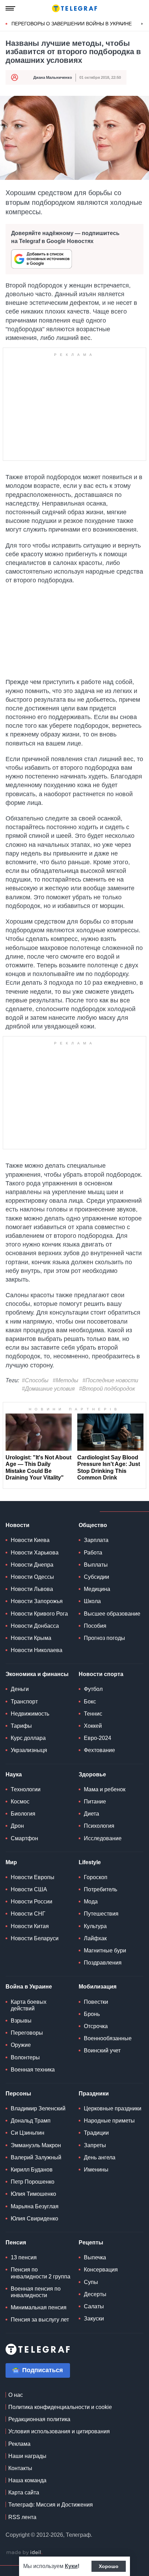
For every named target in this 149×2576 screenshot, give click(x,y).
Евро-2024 (98, 1738)
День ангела (100, 2157)
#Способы (35, 1380)
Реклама (19, 2444)
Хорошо (109, 2566)
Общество (93, 1525)
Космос (20, 1802)
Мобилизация (98, 1987)
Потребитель (100, 1889)
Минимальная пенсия (39, 2307)
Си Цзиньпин (28, 2133)
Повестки (96, 2002)
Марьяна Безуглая (35, 2206)
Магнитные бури (105, 1950)
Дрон (17, 1826)
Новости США (29, 1889)
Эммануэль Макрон (36, 2145)
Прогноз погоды (104, 1638)
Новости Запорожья (37, 1601)
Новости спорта (101, 1674)
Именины (96, 2170)
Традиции (96, 2133)
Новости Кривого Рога (39, 1614)
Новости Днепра (32, 1565)
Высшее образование (112, 1614)
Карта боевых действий (29, 2005)
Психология (99, 1826)
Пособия (95, 1626)
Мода (91, 1902)
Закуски (94, 2319)
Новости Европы (33, 1877)
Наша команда (27, 2480)
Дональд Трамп (31, 2121)
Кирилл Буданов (32, 2170)
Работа (93, 1553)
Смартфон (24, 1838)
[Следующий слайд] (142, 24)
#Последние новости (110, 1380)
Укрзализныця (29, 1750)
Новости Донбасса (35, 1626)
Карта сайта (24, 2492)
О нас (16, 2395)
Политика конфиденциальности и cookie (60, 2407)
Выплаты (96, 1565)
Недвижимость (30, 1714)
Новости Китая (30, 1926)
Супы (91, 2282)
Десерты (95, 2294)
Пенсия (16, 2242)
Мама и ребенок (105, 1789)
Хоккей (93, 1726)
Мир (11, 1862)
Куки (71, 2566)
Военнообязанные (108, 2038)
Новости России (32, 1902)
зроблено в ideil (24, 2553)
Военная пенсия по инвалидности (36, 2292)
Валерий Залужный (36, 2157)
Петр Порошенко (33, 2182)
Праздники (94, 2094)
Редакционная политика (39, 2419)
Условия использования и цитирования (59, 2431)
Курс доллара (28, 1738)
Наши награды (27, 2456)
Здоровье (92, 1774)
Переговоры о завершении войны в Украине (72, 24)
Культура (95, 1926)
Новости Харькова (35, 1553)
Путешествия (101, 1914)
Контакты (20, 2468)
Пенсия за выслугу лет (40, 2320)
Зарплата (96, 1540)
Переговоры (27, 2033)
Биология (23, 1814)
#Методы (65, 1380)
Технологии (26, 1789)
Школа (92, 1601)
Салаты (94, 2306)
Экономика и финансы (37, 1674)
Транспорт (24, 1702)
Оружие (21, 2045)
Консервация (101, 2270)
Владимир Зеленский (38, 2108)
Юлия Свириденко (34, 2219)
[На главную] (74, 8)
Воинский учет (102, 2050)
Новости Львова (32, 1589)
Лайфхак (95, 1938)
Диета (91, 1814)
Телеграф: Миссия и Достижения (51, 2505)
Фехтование (99, 1750)
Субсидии (97, 1577)
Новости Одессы (32, 1577)
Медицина (97, 1589)
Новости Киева (30, 1540)
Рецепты (91, 2242)
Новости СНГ (28, 1914)
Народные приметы (109, 2121)
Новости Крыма (31, 1638)
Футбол (93, 1689)
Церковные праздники (113, 2108)
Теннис (93, 1714)
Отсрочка (96, 2026)
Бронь (92, 2014)
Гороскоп (96, 1877)
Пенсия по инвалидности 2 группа (41, 2273)
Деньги (20, 1689)
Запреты (95, 2145)
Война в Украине (29, 1987)
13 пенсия (24, 2257)
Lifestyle (90, 1862)
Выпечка (95, 2257)
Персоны (18, 2094)
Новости (17, 1525)
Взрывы (21, 2021)
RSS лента (22, 2517)
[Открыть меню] (10, 8)
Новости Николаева (37, 1650)
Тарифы (21, 1726)
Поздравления (103, 1963)
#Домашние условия (48, 1389)
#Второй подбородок (107, 1389)
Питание (95, 1802)
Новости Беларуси (35, 1938)
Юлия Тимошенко (33, 2194)
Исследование (103, 1838)
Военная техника (33, 2070)
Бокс (90, 1702)
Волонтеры (25, 2057)
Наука (14, 1774)
